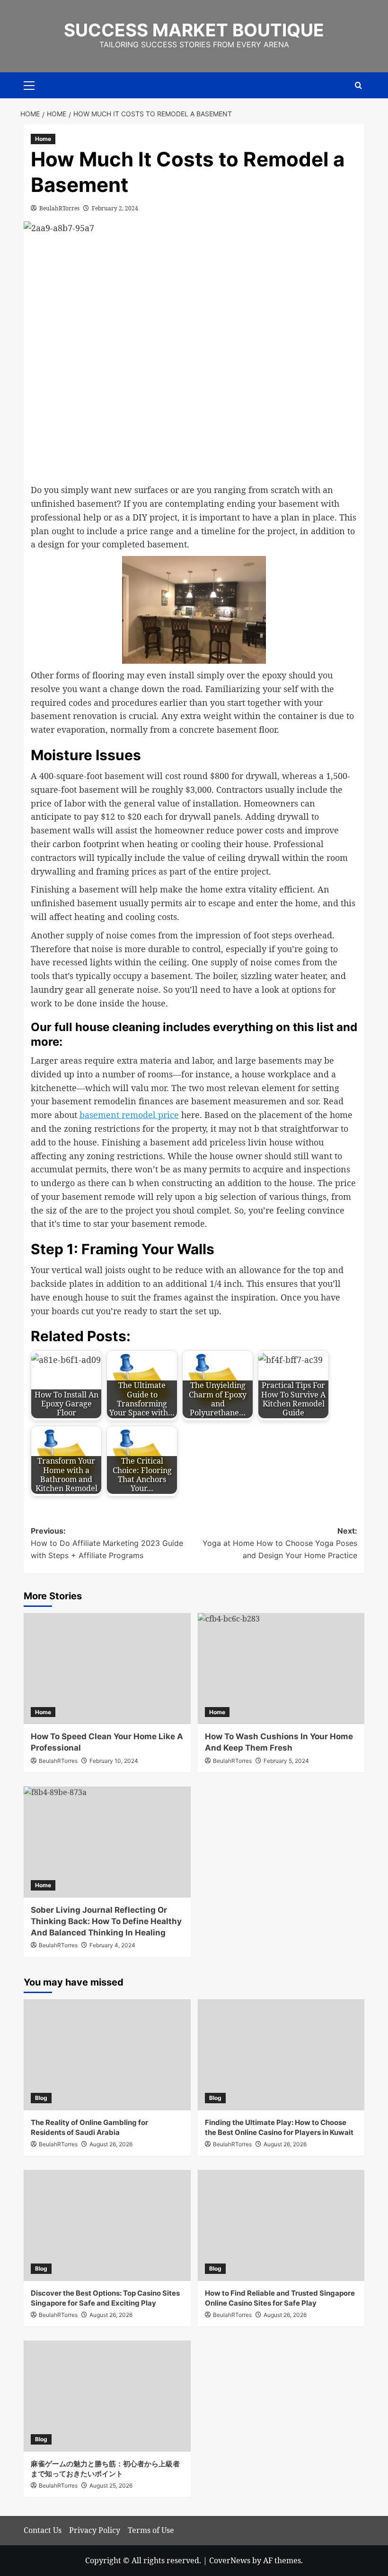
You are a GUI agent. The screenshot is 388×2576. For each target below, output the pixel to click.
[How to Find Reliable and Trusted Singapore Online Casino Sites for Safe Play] (281, 2225)
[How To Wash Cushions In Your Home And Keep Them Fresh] (281, 1669)
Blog (41, 2098)
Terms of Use (151, 2530)
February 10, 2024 (114, 1761)
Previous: (107, 1543)
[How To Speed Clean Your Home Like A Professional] (107, 1669)
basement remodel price (129, 1115)
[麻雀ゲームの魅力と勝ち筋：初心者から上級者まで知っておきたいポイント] (107, 2396)
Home (43, 139)
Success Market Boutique (194, 30)
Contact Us (43, 2530)
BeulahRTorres (59, 208)
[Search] (358, 85)
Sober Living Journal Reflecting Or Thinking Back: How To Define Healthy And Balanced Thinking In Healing (106, 1921)
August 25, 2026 (111, 2485)
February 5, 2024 (286, 1761)
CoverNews (230, 2560)
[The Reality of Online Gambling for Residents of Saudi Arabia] (107, 2055)
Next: (280, 1543)
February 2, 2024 (115, 208)
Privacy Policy (95, 2530)
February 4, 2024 (112, 1945)
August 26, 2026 (111, 2144)
